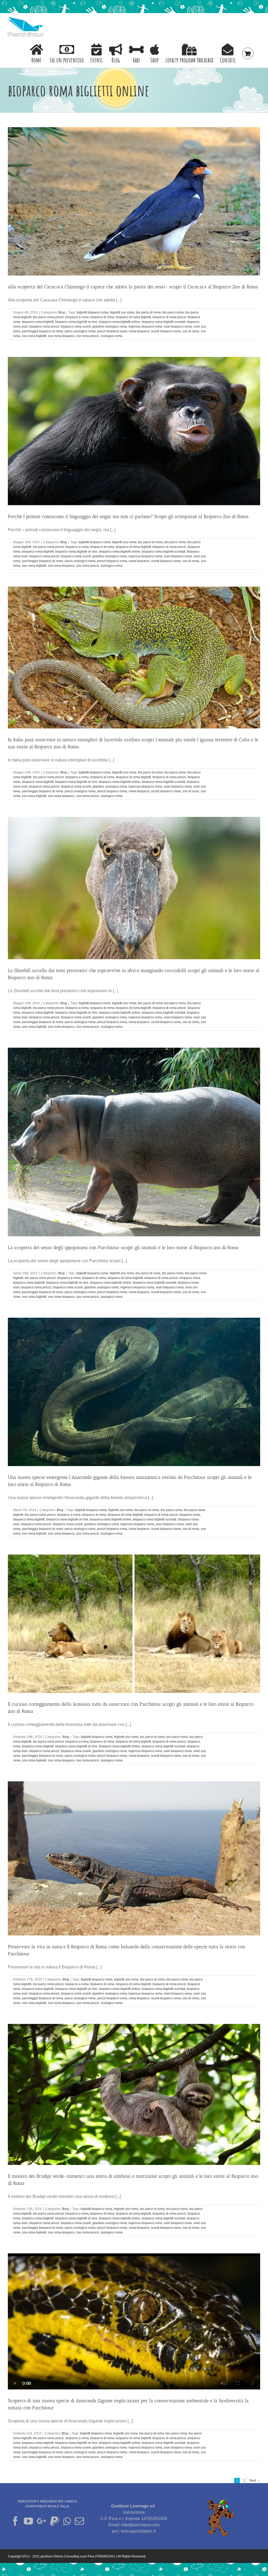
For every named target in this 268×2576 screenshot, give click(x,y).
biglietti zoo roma (122, 312)
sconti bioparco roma (166, 331)
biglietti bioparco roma (93, 312)
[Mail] (79, 2521)
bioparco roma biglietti (38, 322)
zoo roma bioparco (61, 336)
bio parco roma (173, 312)
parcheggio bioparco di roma (43, 331)
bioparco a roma (77, 317)
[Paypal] (55, 2521)
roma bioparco (139, 331)
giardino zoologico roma (110, 327)
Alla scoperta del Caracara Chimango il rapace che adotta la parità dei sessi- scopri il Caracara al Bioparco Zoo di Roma (133, 287)
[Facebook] (15, 2521)
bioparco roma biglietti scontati (164, 322)
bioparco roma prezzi (44, 327)
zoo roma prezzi (88, 336)
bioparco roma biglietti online (120, 322)
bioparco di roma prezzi (169, 317)
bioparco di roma (102, 317)
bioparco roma (190, 1278)
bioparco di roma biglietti (133, 317)
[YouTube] (28, 2521)
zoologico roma (111, 336)
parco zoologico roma (80, 331)
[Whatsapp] (67, 2521)
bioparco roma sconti (76, 327)
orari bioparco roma (178, 327)
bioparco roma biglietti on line (76, 322)
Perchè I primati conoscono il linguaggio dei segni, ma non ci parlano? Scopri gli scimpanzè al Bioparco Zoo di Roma (128, 517)
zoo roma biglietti (34, 336)
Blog (62, 312)
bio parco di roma (148, 312)
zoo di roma (191, 331)
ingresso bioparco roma (145, 327)
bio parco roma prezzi (48, 317)
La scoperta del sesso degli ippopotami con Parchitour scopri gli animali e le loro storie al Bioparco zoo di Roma (123, 1248)
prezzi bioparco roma (112, 331)
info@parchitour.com (140, 2525)
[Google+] (41, 2521)
